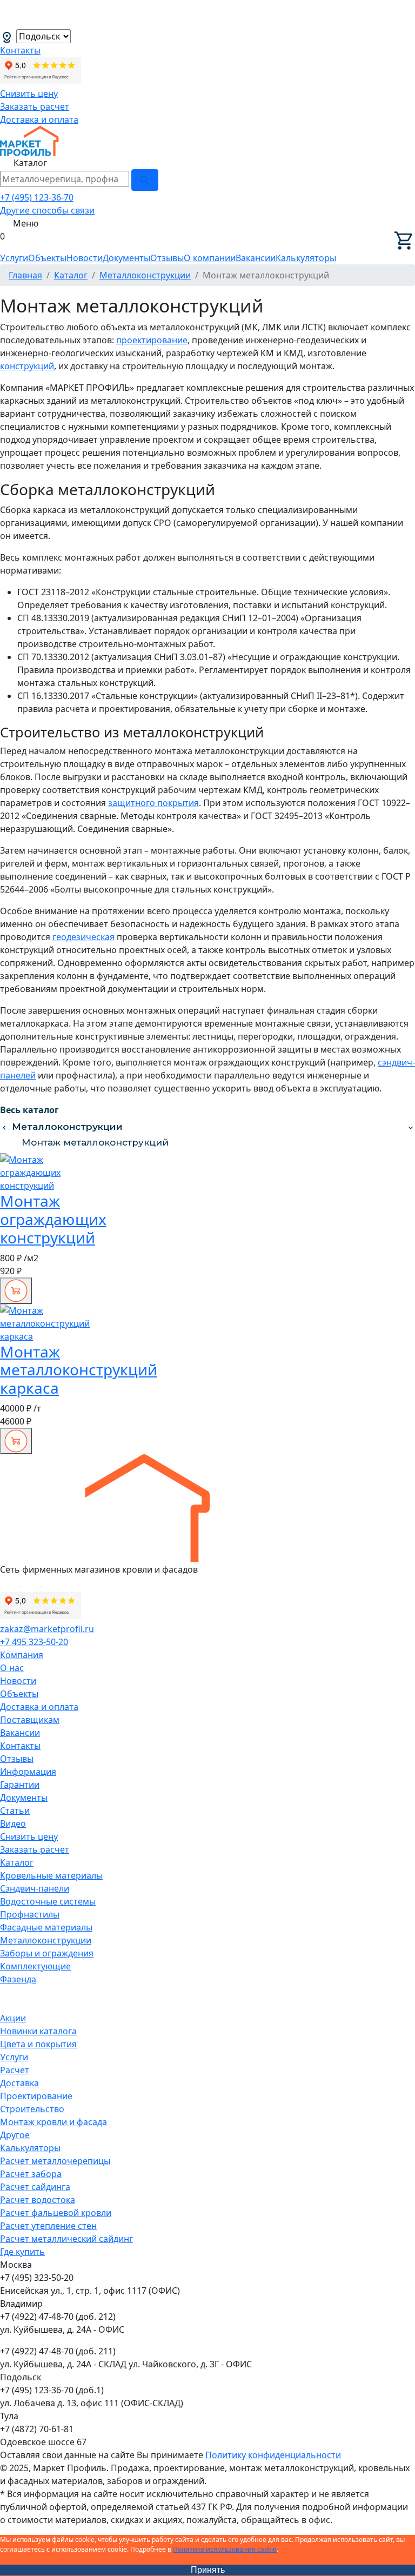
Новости (85, 258)
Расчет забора (31, 2174)
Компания (22, 1655)
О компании (210, 258)
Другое (15, 2135)
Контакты (20, 50)
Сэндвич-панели (35, 1888)
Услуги (14, 258)
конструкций (27, 366)
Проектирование (36, 2096)
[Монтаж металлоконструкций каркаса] (45, 1322)
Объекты (47, 258)
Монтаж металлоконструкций (95, 1142)
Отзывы (167, 258)
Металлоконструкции (67, 1127)
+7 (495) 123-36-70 (37, 197)
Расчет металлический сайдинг (66, 2239)
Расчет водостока (38, 2200)
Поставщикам (30, 1720)
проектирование (152, 340)
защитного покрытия (153, 803)
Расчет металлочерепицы (55, 2161)
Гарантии (20, 1785)
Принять (208, 2570)
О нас (12, 1668)
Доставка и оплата (39, 119)
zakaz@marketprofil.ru (47, 1629)
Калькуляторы (306, 258)
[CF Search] (145, 180)
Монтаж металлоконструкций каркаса (79, 1370)
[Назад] (4, 1127)
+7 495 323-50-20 (34, 1642)
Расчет (15, 2070)
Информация (28, 1772)
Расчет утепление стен (48, 2226)
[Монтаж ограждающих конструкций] (42, 1172)
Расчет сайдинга (35, 2187)
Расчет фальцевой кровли (56, 2213)
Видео (13, 1823)
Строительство (32, 2109)
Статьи (15, 1810)
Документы (126, 258)
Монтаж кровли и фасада (53, 2122)
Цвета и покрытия (38, 2044)
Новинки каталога (38, 2031)
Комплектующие (35, 1966)
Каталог (17, 1862)
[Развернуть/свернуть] (411, 1127)
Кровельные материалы (51, 1875)
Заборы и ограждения (47, 1953)
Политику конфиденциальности (273, 2455)
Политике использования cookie (225, 2549)
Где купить (22, 2252)
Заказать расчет (35, 106)
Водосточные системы (48, 1901)
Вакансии (256, 258)
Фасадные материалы (46, 1927)
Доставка (19, 2083)
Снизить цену (29, 94)
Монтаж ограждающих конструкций (53, 1219)
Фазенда (18, 1979)
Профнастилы (30, 1914)
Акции (13, 2018)
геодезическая (83, 937)
